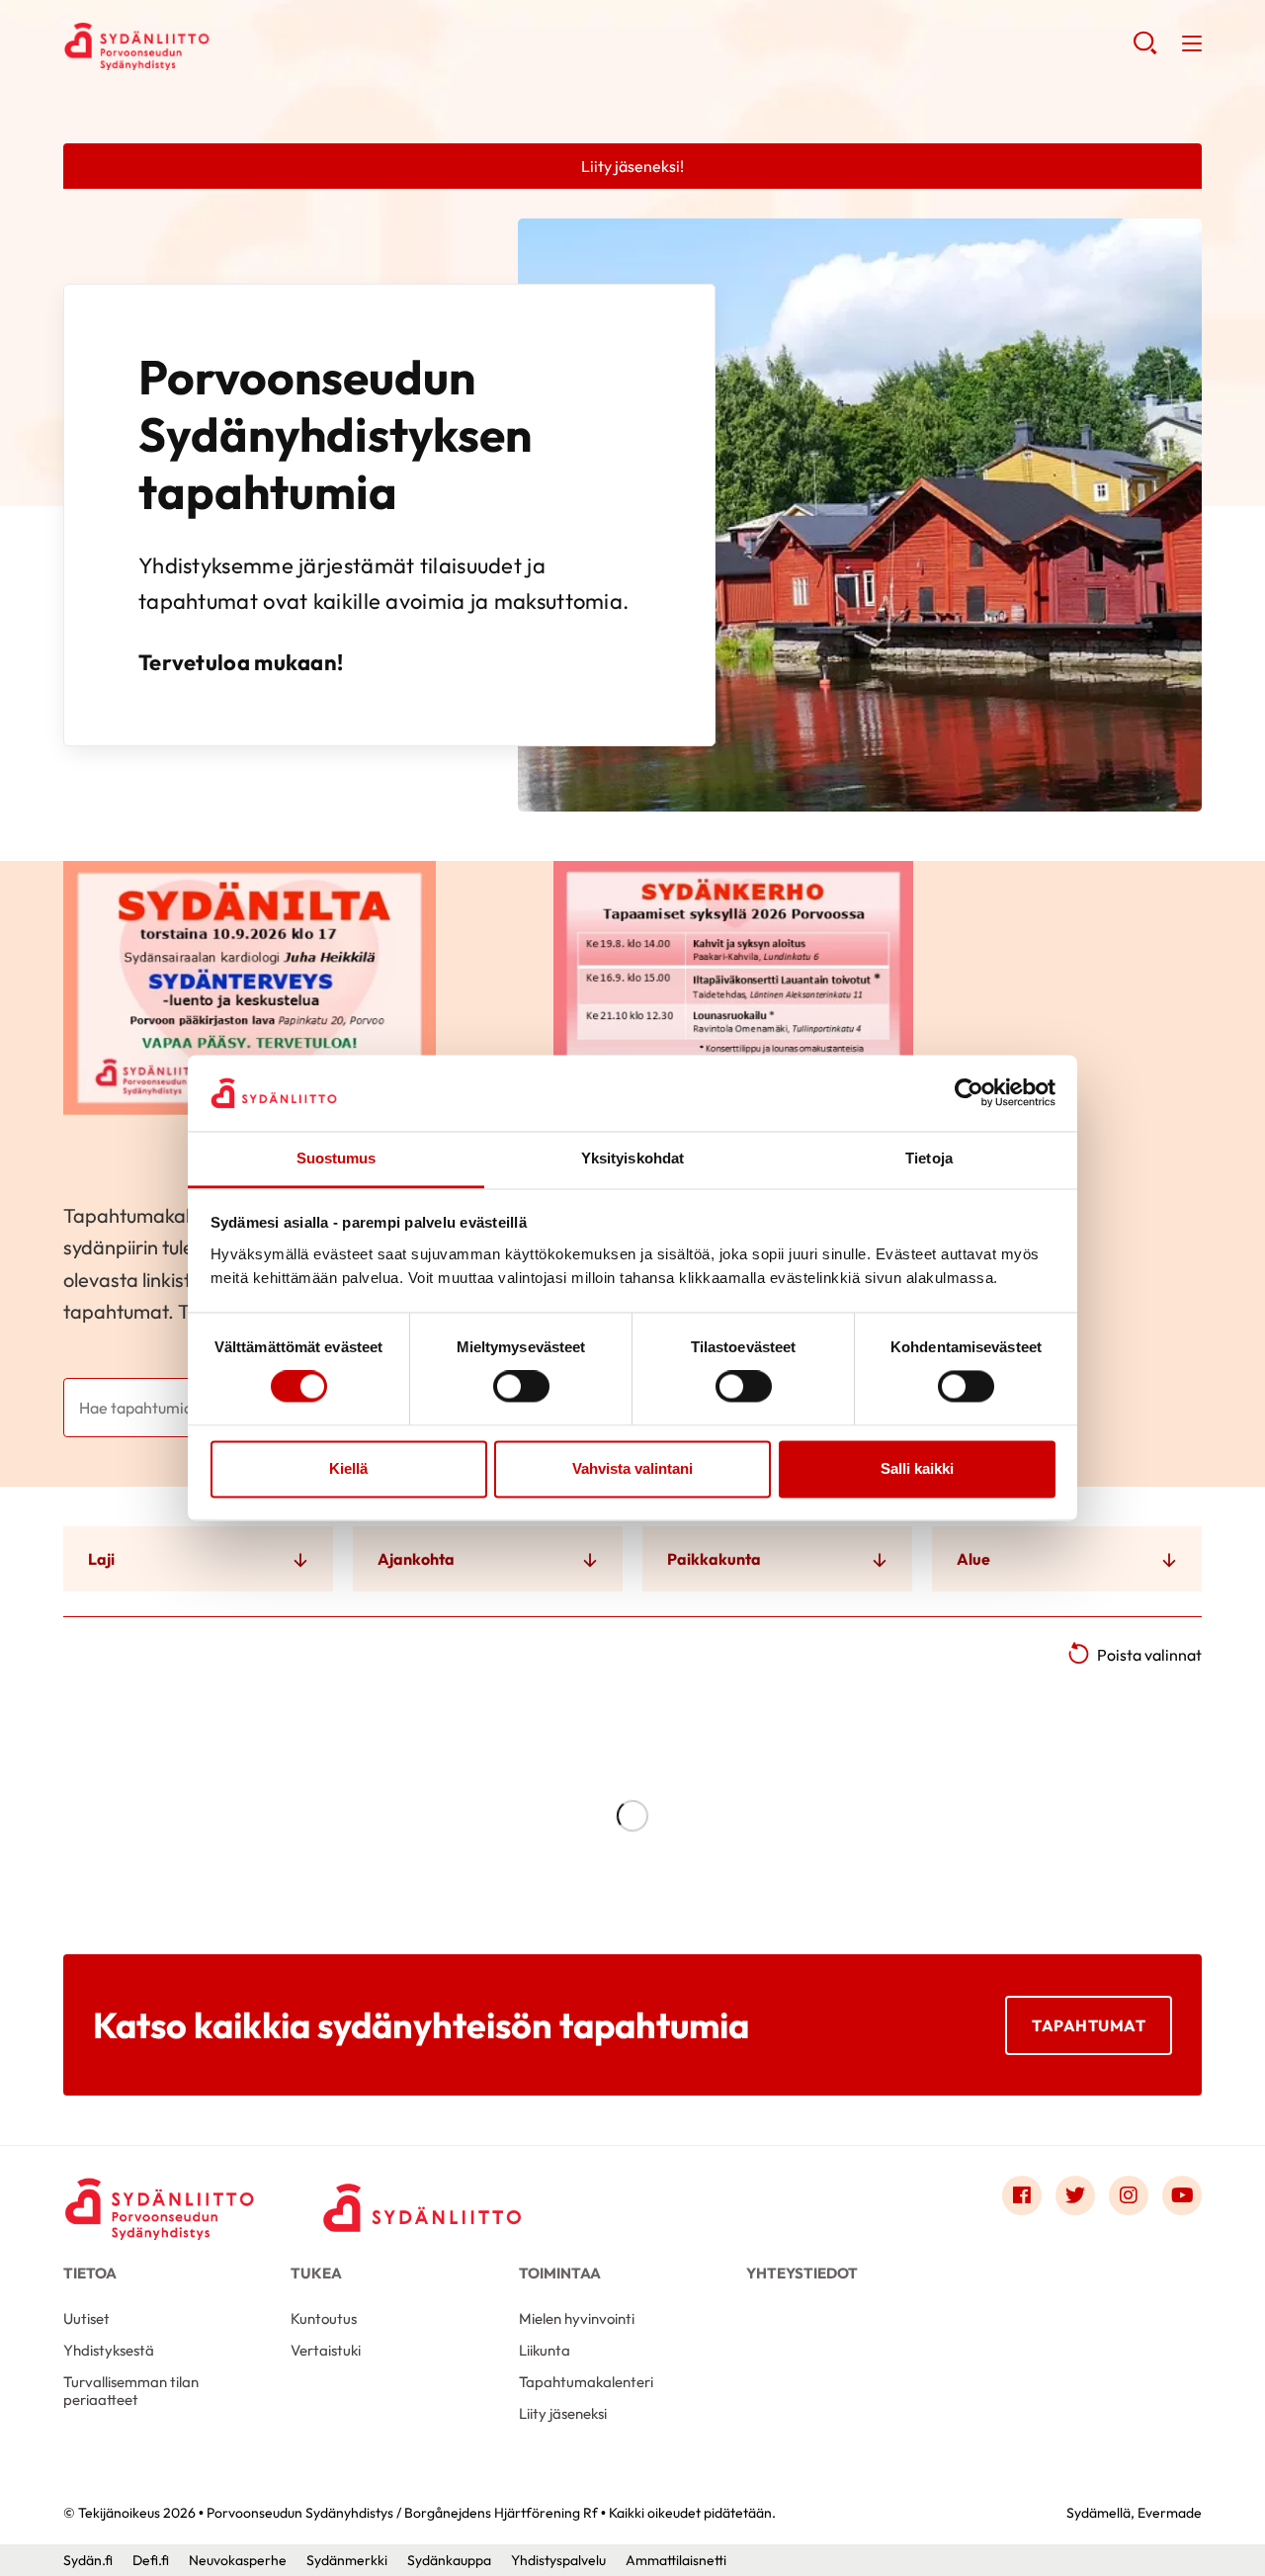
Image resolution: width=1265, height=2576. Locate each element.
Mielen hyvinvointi (577, 2318)
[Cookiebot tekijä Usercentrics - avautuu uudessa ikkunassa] (969, 1093)
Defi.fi (151, 2560)
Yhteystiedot (802, 2273)
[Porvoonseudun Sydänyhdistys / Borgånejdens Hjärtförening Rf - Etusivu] (162, 2200)
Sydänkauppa (449, 2560)
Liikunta (545, 2350)
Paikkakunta (714, 1559)
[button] (1145, 49)
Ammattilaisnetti (676, 2560)
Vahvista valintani (632, 1468)
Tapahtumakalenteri (586, 2382)
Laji (101, 1559)
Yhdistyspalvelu (558, 2560)
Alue (973, 1559)
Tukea (316, 2273)
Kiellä (348, 1468)
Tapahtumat (1089, 2025)
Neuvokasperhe (238, 2560)
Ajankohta (416, 1559)
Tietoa (90, 2273)
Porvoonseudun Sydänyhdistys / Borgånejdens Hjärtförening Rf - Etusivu (221, 45)
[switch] (521, 1387)
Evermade (1170, 2513)
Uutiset (86, 2318)
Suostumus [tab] (337, 1158)
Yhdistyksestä (109, 2350)
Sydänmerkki (347, 2560)
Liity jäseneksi (563, 2413)
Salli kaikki (917, 1468)
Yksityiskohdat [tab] (632, 1158)
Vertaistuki (326, 2350)
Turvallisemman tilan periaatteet (131, 2391)
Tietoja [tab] (929, 1158)
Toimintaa (560, 2273)
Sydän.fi (88, 2560)
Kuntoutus (324, 2318)
